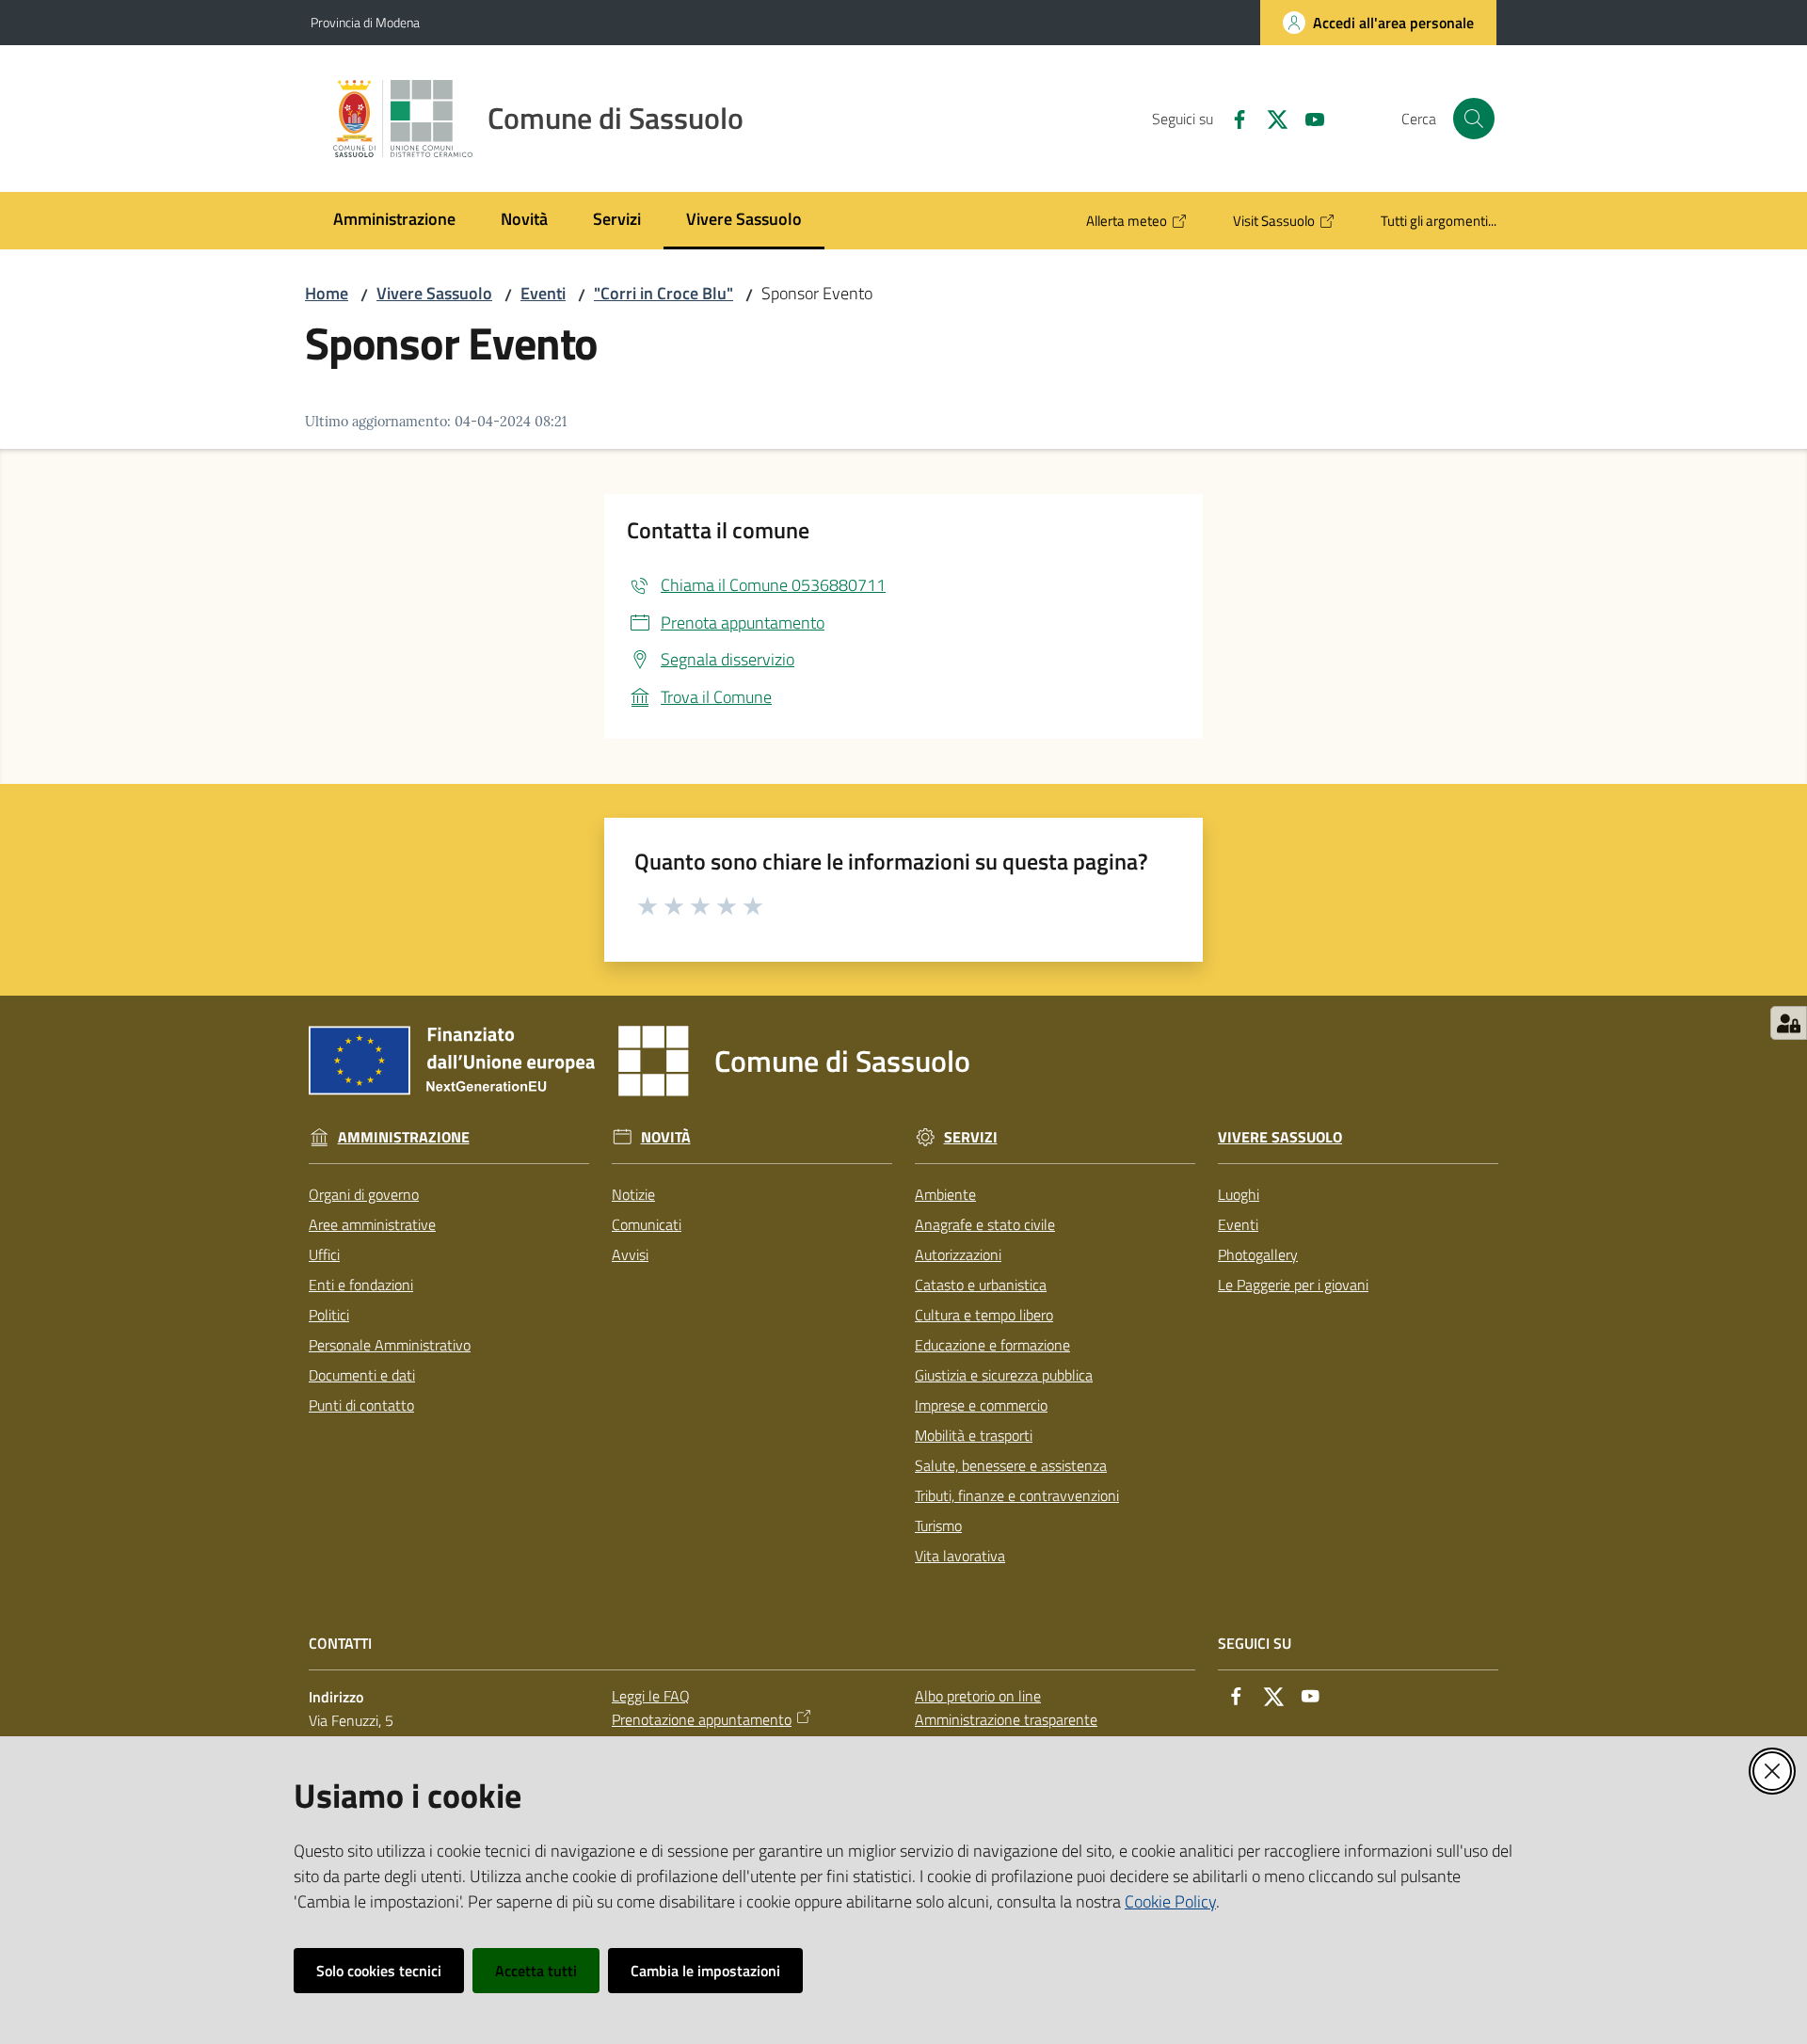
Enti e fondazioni (361, 1285)
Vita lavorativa (960, 1556)
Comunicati (647, 1224)
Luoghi (1239, 1194)
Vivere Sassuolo (434, 293)
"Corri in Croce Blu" (664, 293)
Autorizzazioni (958, 1254)
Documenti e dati (362, 1375)
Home (327, 293)
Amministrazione (404, 1137)
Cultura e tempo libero (984, 1315)
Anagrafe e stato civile (985, 1224)
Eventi (543, 293)
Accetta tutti (536, 1971)
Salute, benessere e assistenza (1011, 1465)
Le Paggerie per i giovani (1293, 1285)
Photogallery (1258, 1254)
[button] (1474, 119)
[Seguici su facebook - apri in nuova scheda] (1232, 118)
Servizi (971, 1137)
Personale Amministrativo (390, 1345)
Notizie (633, 1194)
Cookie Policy (1170, 1901)
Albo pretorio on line (978, 1696)
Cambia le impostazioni (705, 1971)
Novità (666, 1137)
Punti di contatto (361, 1405)
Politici (329, 1315)
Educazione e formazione (992, 1345)
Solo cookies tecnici (379, 1971)
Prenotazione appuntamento (702, 1719)
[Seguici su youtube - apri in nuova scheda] (1307, 118)
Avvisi (630, 1254)
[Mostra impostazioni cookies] (1789, 1023)
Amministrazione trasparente (1006, 1719)
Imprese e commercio (981, 1405)
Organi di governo (364, 1194)
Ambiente (945, 1194)
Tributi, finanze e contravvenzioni (1017, 1495)
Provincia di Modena (365, 22)
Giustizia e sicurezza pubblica (1004, 1375)
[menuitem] (394, 221)
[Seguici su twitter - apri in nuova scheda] (1270, 118)
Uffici (324, 1254)
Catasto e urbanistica (981, 1285)
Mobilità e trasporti (974, 1435)
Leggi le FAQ (651, 1696)
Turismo (938, 1525)
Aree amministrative (372, 1224)
